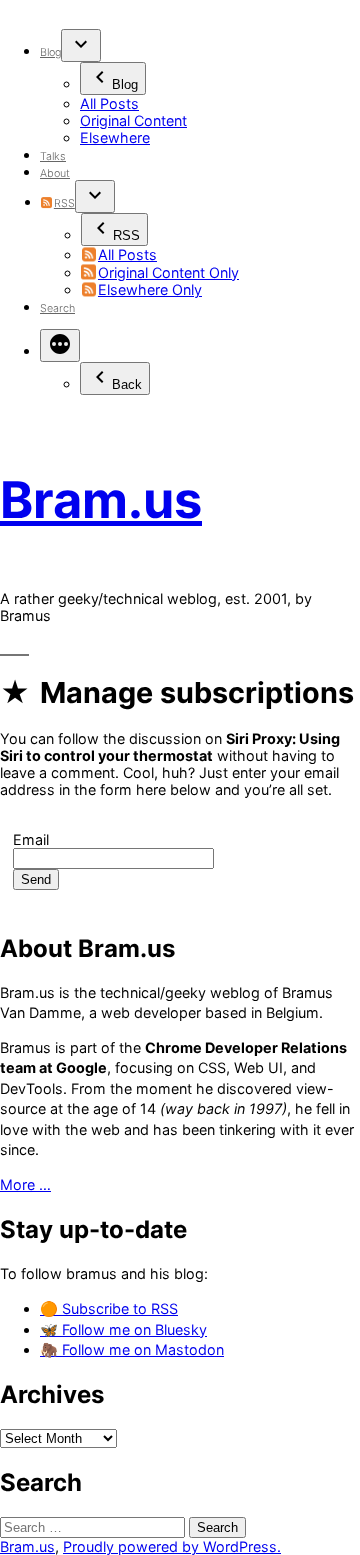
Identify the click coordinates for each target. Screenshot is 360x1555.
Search (57, 308)
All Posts (109, 103)
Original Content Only (168, 272)
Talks (53, 156)
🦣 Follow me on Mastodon (132, 1349)
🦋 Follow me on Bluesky (123, 1329)
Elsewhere (115, 137)
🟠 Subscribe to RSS (109, 1308)
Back (127, 384)
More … (25, 1184)
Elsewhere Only (150, 289)
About (55, 173)
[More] (60, 345)
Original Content (133, 120)
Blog (50, 52)
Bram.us (101, 499)
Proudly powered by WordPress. (172, 1546)
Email (31, 839)
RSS (64, 203)
